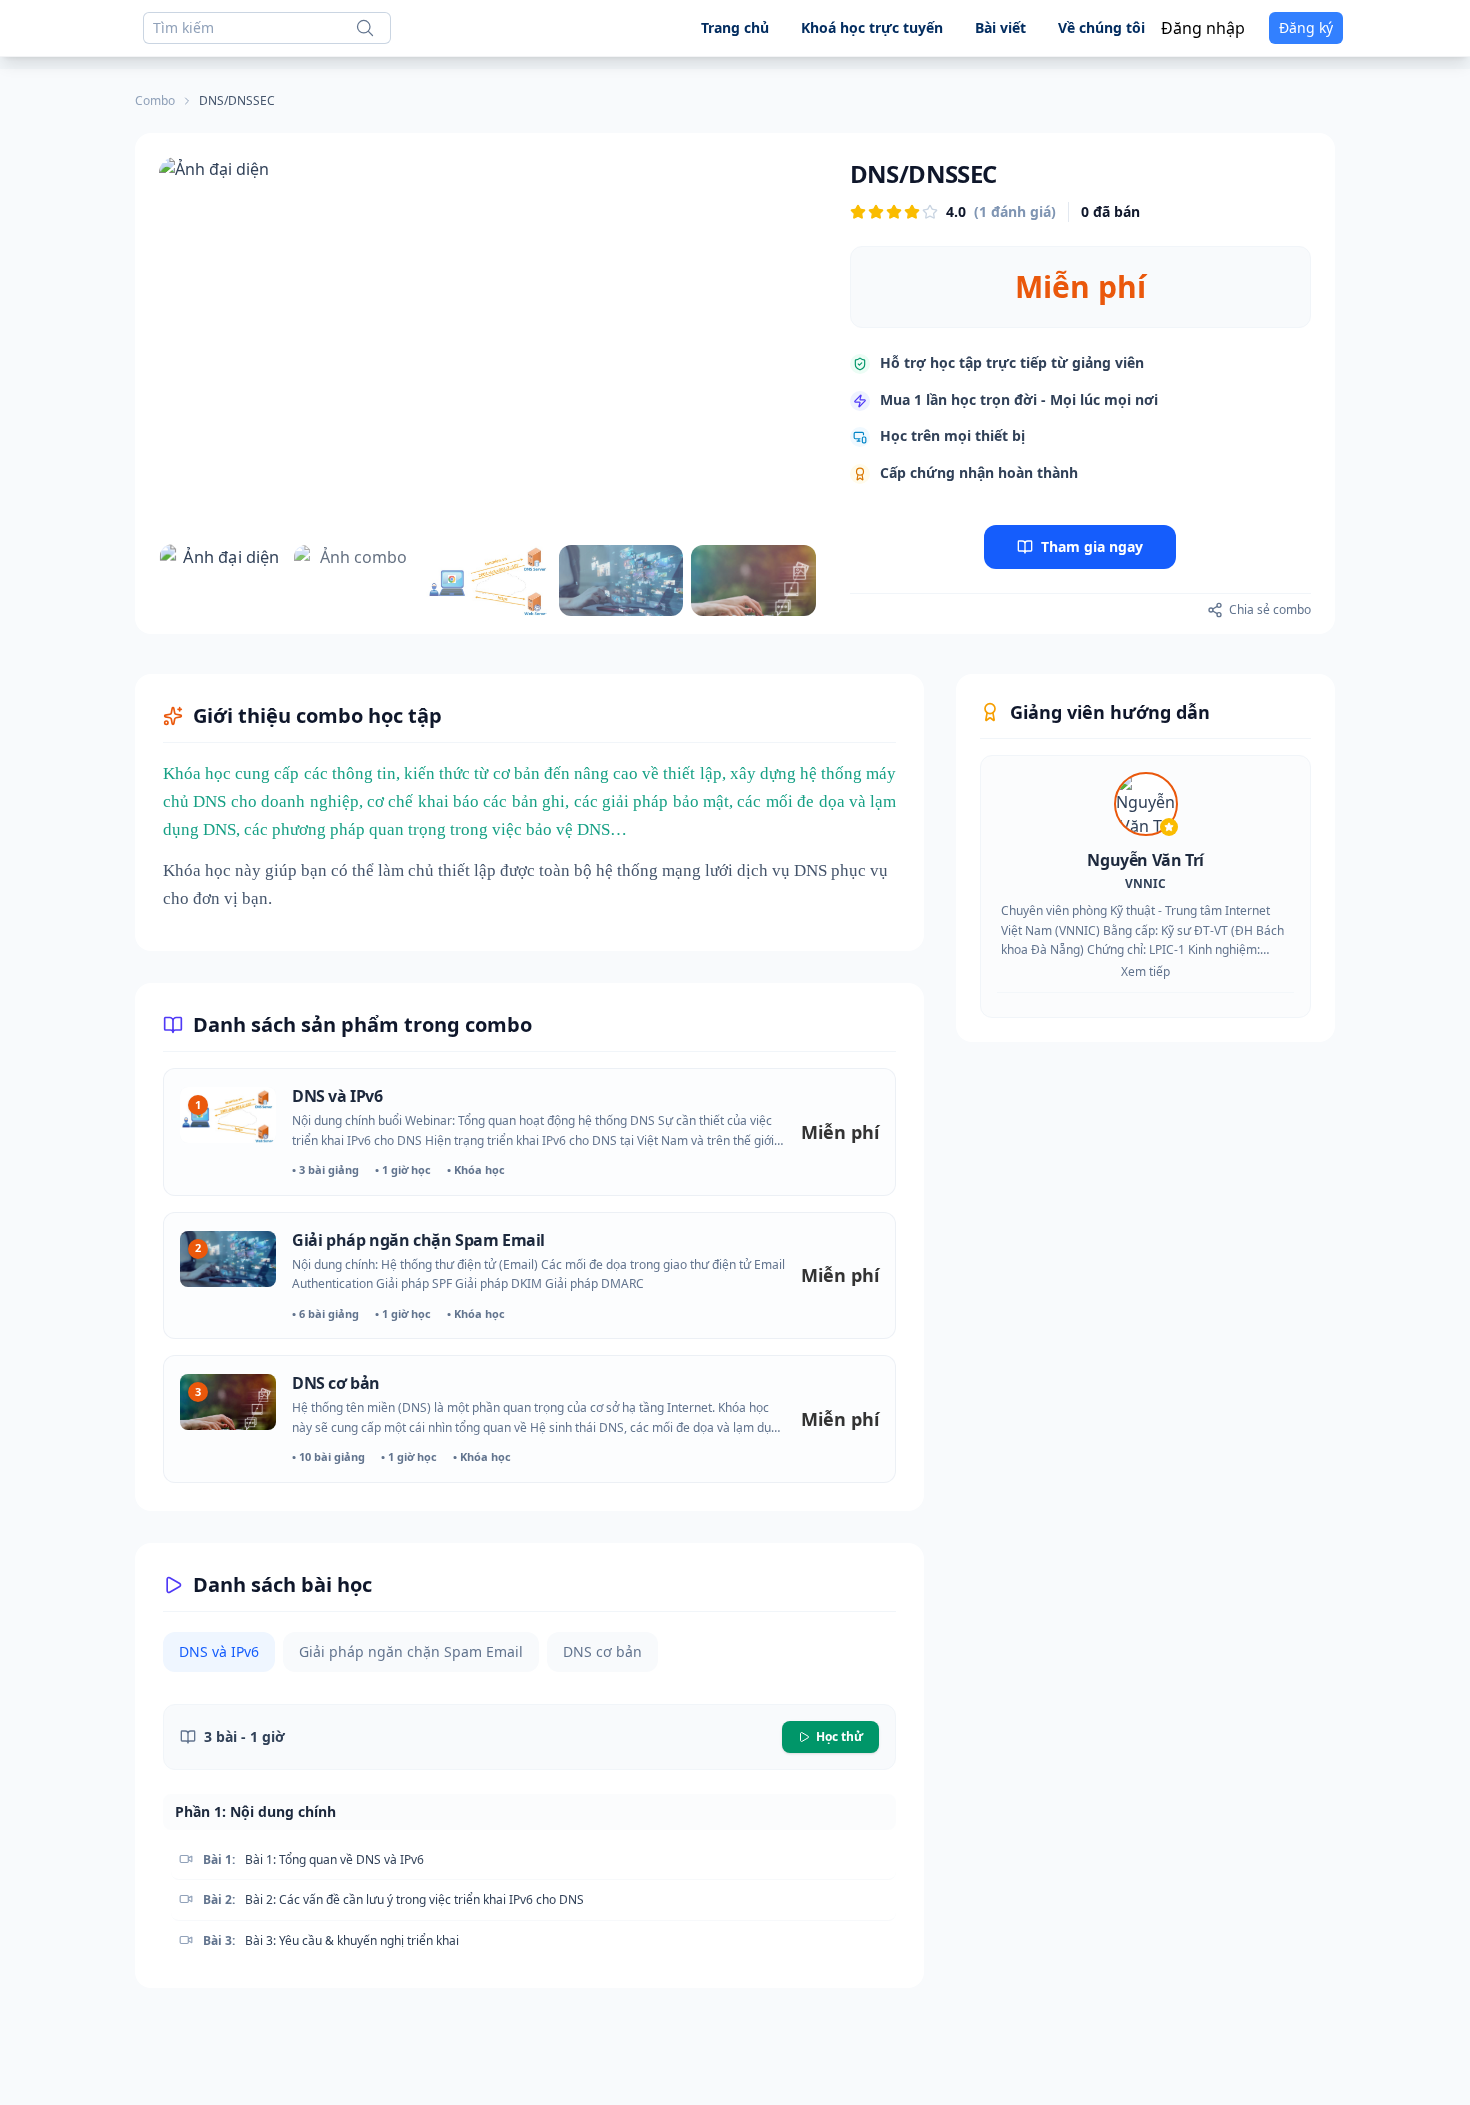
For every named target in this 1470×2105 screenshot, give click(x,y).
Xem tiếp (1145, 972)
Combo (155, 101)
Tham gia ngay (1092, 546)
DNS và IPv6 (337, 1096)
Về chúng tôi (1101, 27)
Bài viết (1000, 27)
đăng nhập (1203, 28)
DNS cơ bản (336, 1383)
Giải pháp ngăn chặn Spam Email (418, 1240)
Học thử (839, 1736)
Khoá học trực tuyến (872, 27)
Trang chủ (735, 27)
